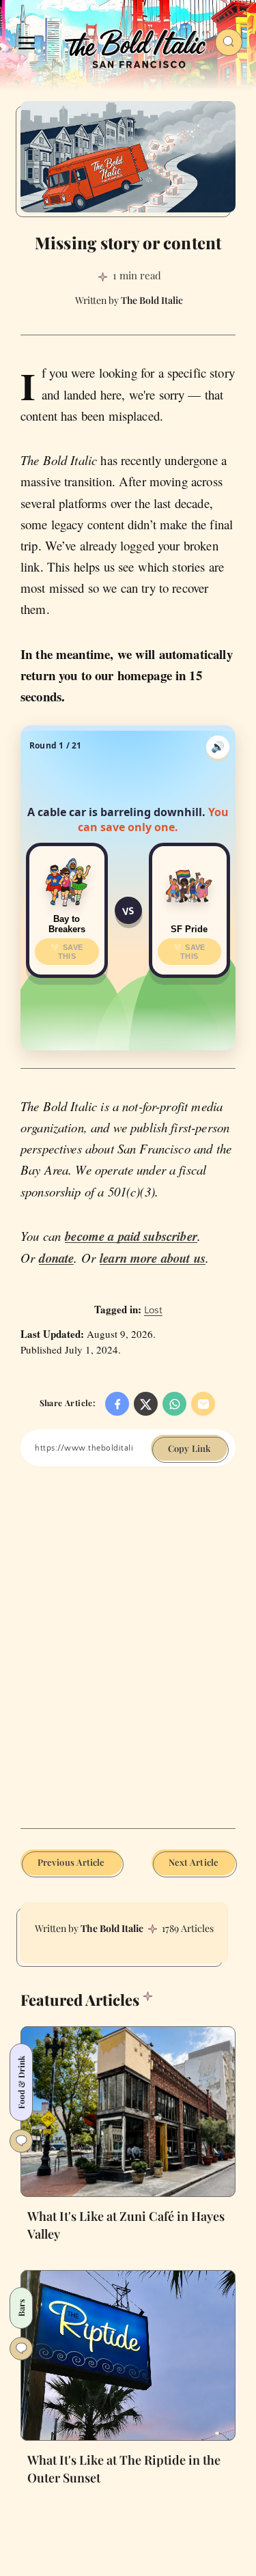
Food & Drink (21, 2082)
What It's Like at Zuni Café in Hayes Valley (126, 2225)
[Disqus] (128, 1657)
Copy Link (189, 1448)
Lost (153, 1310)
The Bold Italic (112, 1928)
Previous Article (71, 1862)
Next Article (194, 1862)
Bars (21, 2308)
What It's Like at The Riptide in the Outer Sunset (124, 2469)
